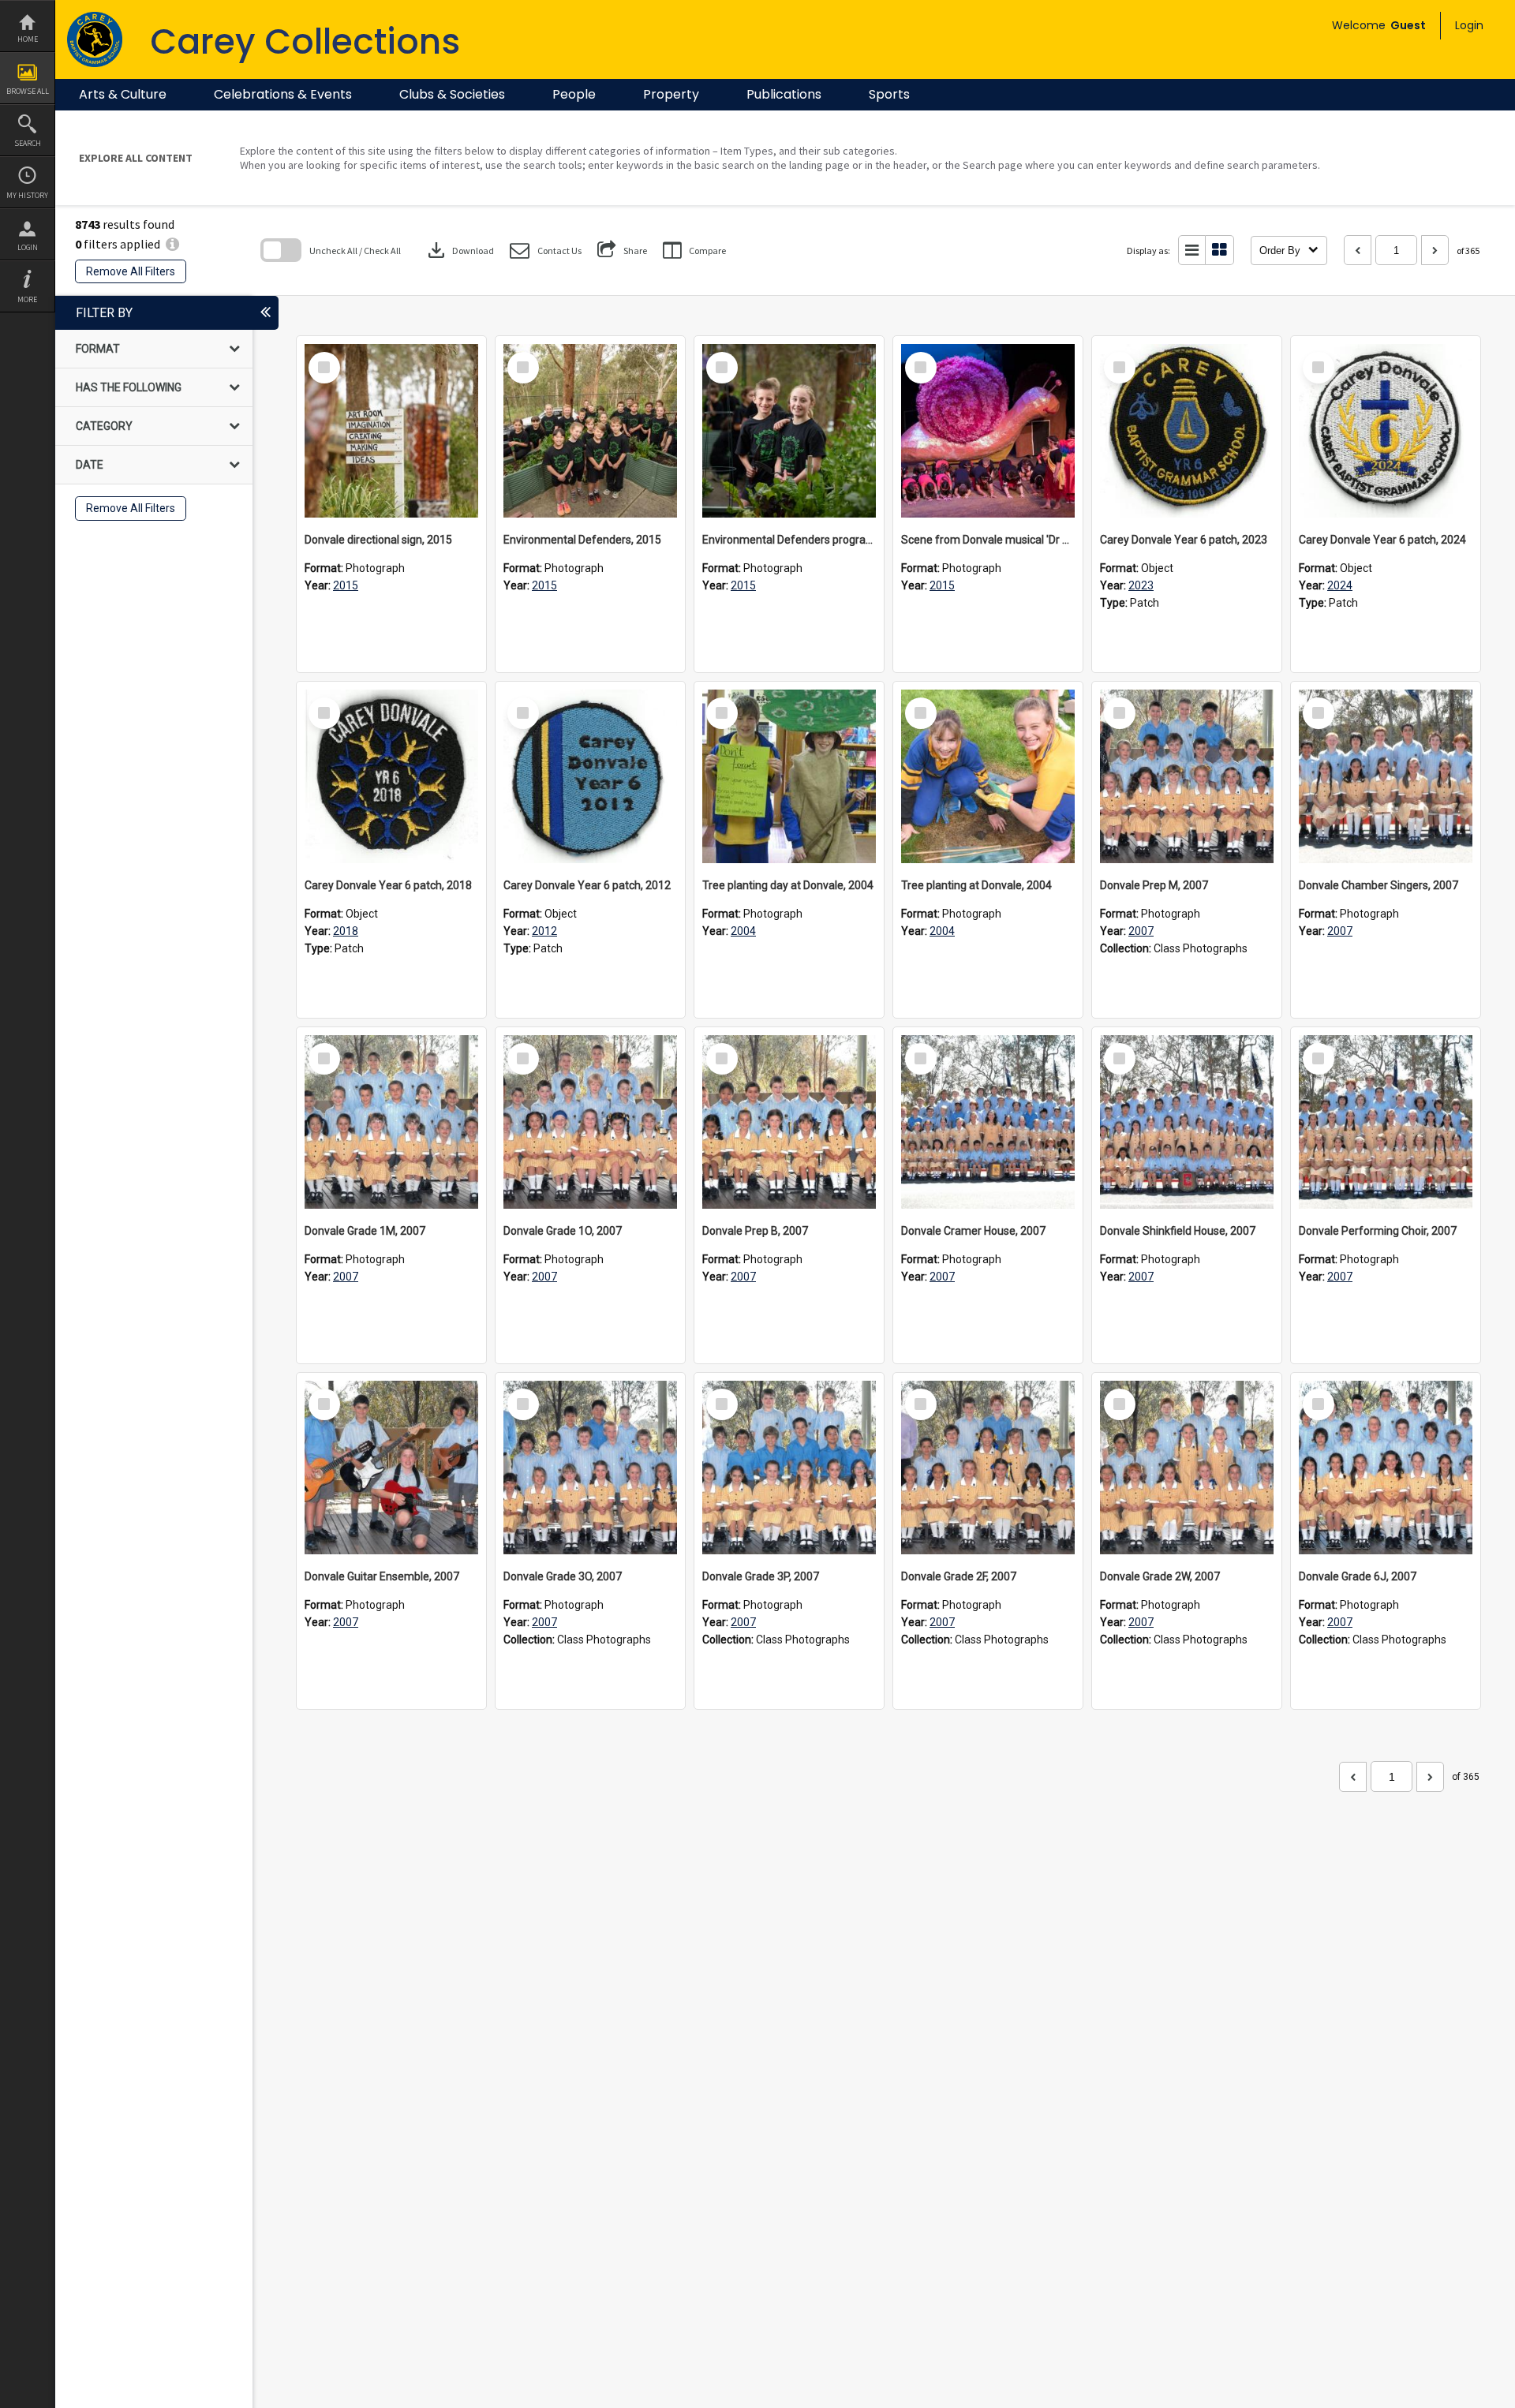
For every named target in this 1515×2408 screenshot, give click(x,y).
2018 (346, 931)
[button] (546, 251)
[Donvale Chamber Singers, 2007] (1386, 776)
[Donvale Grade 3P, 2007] (789, 1468)
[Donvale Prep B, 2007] (789, 1122)
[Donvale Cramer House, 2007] (988, 1122)
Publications (784, 95)
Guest (1408, 25)
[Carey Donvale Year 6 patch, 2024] (1386, 431)
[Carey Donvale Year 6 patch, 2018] (391, 776)
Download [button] (459, 250)
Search (28, 143)
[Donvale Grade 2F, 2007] (988, 1468)
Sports (889, 95)
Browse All (28, 91)
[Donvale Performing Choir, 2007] (1386, 1122)
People (574, 95)
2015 (346, 585)
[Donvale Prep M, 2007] (1187, 776)
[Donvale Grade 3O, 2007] (590, 1468)
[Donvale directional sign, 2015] (391, 431)
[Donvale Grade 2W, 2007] (1187, 1468)
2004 (743, 931)
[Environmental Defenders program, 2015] (789, 431)
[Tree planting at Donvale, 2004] (988, 776)
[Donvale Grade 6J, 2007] (1386, 1468)
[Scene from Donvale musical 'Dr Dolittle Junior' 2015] (988, 431)
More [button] (27, 299)
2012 (544, 931)
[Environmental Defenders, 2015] (590, 431)
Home (28, 39)
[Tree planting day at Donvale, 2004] (789, 776)
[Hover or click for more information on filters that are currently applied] (172, 244)
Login (28, 247)
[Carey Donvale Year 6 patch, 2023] (1187, 431)
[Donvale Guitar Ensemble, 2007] (391, 1468)
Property (671, 95)
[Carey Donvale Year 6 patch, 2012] (590, 776)
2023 (1141, 585)
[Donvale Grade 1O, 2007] (590, 1122)
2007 (1141, 931)
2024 (1340, 585)
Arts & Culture (123, 95)
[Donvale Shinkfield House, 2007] (1187, 1122)
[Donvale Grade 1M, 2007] (391, 1122)
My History (27, 195)
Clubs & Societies (452, 95)
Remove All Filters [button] (131, 271)
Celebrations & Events (283, 95)
